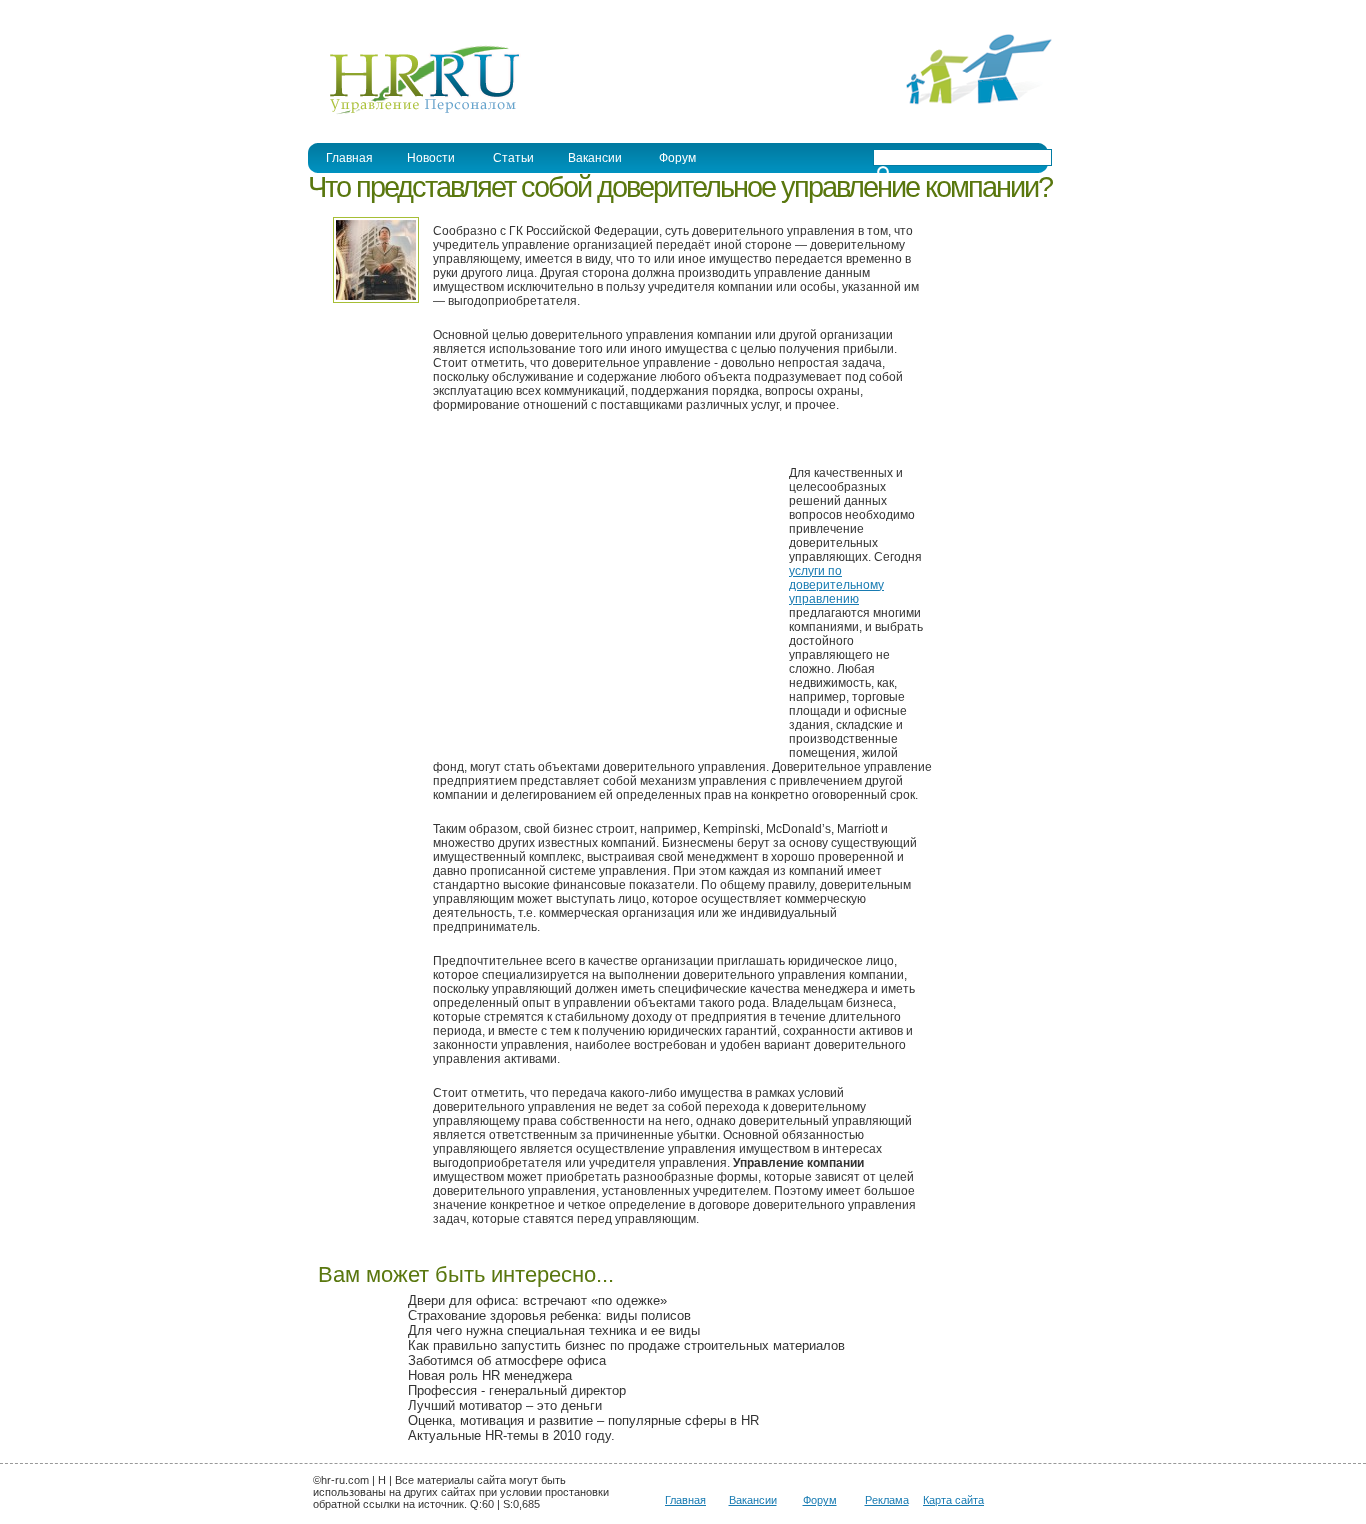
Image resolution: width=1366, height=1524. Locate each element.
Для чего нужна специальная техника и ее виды (554, 1330)
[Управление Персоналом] (414, 113)
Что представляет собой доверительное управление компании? (680, 187)
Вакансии (595, 158)
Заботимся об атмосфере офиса (507, 1360)
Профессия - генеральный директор (517, 1390)
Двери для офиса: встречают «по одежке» (537, 1300)
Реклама (887, 1500)
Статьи (513, 158)
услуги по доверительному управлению (836, 585)
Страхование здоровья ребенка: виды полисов (549, 1315)
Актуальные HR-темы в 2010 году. (511, 1435)
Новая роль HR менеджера (490, 1375)
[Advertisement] (601, 596)
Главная (349, 158)
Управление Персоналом (383, 13)
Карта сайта (953, 1500)
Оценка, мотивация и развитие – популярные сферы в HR (583, 1420)
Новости (431, 158)
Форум (677, 158)
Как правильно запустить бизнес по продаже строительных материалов (626, 1345)
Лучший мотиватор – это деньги (505, 1405)
